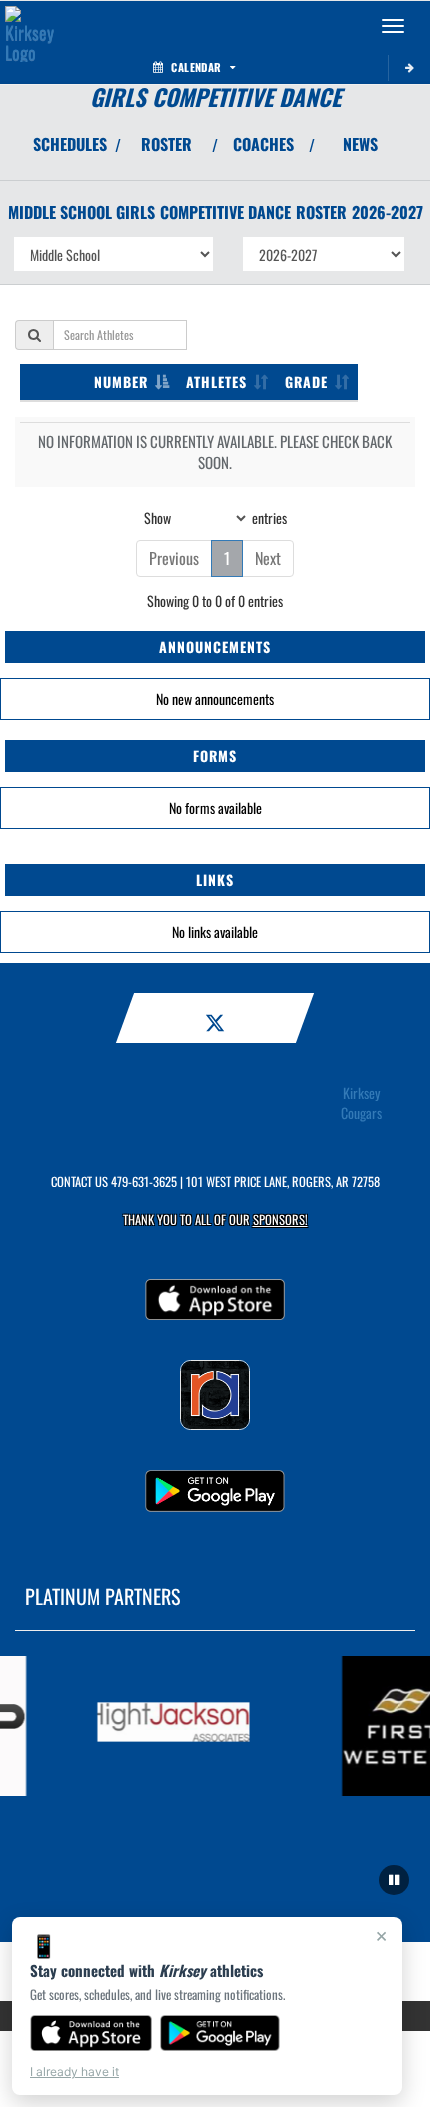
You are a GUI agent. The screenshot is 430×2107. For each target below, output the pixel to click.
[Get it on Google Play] (220, 2033)
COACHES (263, 144)
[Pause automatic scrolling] (394, 1880)
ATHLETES (216, 381)
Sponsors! (280, 1219)
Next (268, 558)
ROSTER (166, 144)
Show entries (215, 516)
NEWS (360, 144)
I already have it (74, 2071)
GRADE (306, 381)
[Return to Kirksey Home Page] (30, 26)
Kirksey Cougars (361, 1103)
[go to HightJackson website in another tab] (167, 1726)
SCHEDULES (70, 144)
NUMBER (121, 381)
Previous (174, 558)
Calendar (196, 67)
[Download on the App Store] (91, 2033)
